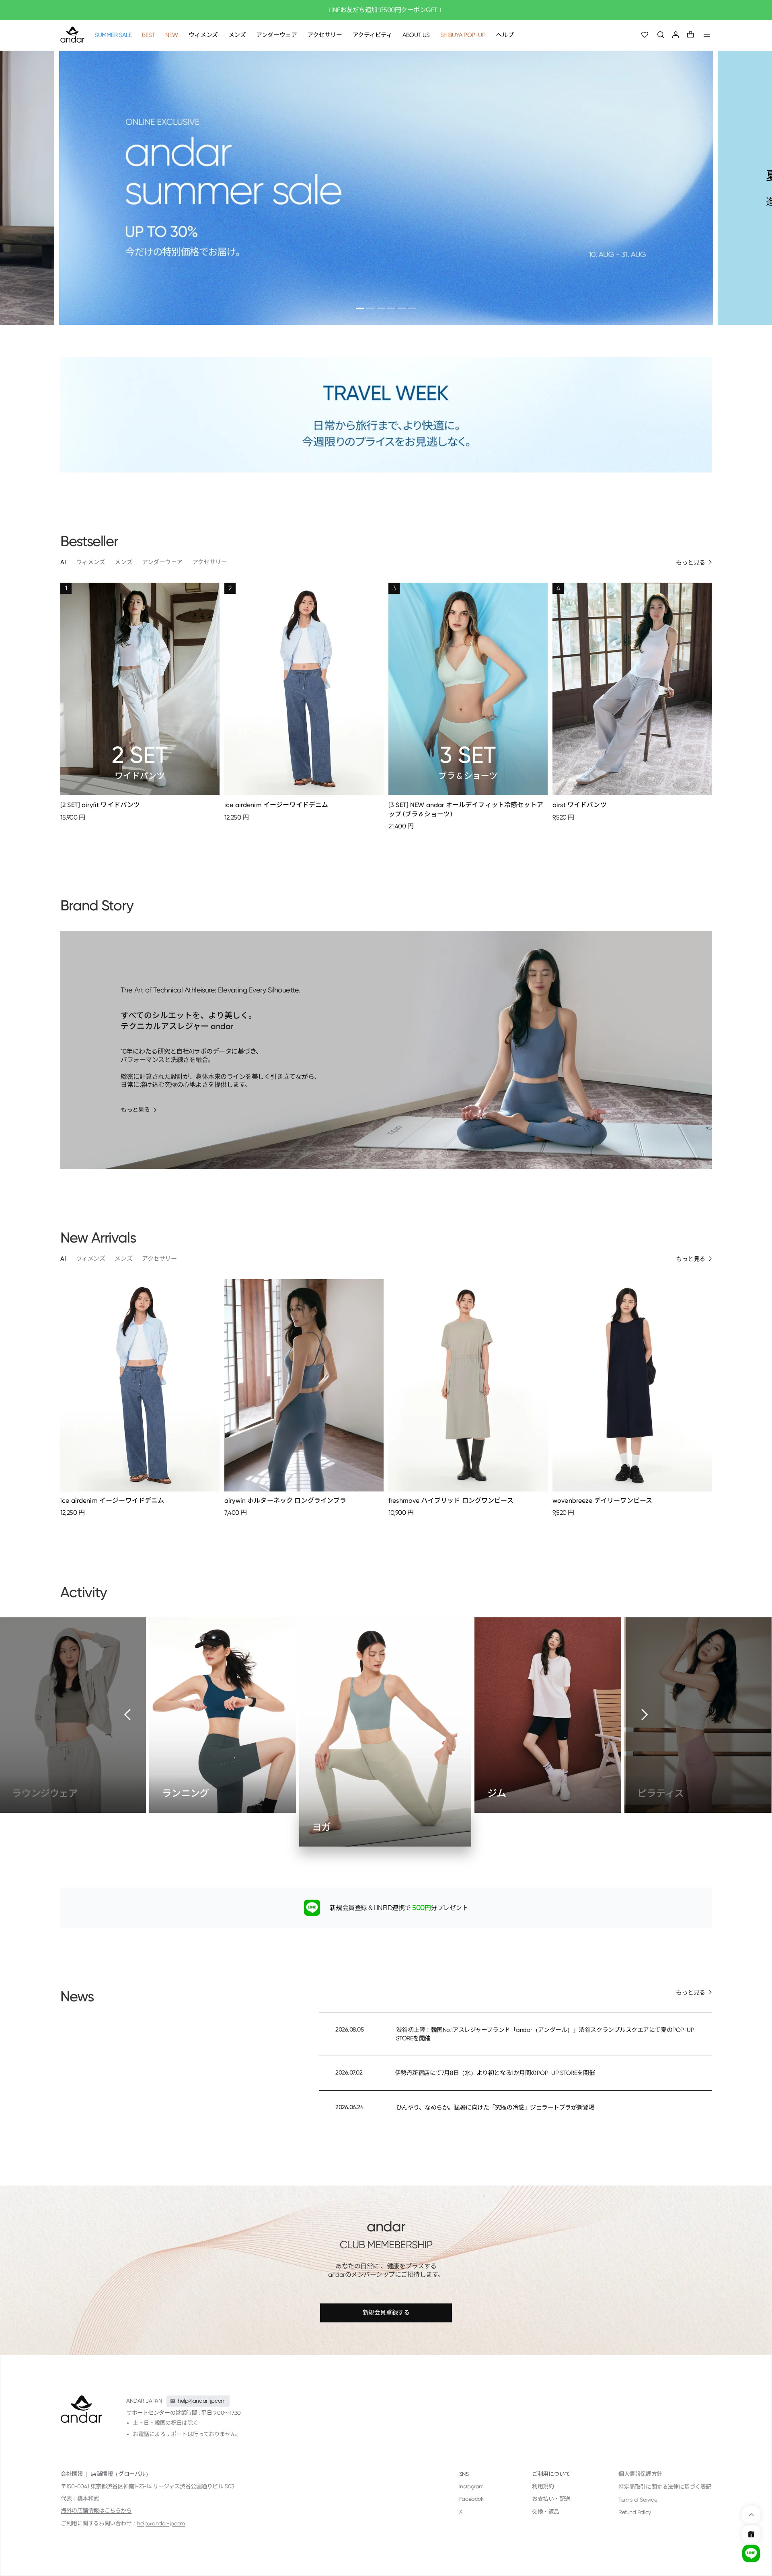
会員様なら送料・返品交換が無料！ (386, 10)
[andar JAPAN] (72, 35)
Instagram (471, 2486)
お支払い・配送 (551, 2499)
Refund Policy (635, 2512)
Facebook (471, 2499)
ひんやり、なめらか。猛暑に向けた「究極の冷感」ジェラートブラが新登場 (495, 2108)
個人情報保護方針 (640, 2474)
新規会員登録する (386, 2313)
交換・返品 (546, 2512)
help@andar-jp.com (161, 2523)
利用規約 (543, 2486)
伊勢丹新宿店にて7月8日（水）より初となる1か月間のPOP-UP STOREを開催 (495, 2073)
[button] (661, 35)
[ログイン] (676, 35)
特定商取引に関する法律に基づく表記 (665, 2487)
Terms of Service (638, 2500)
